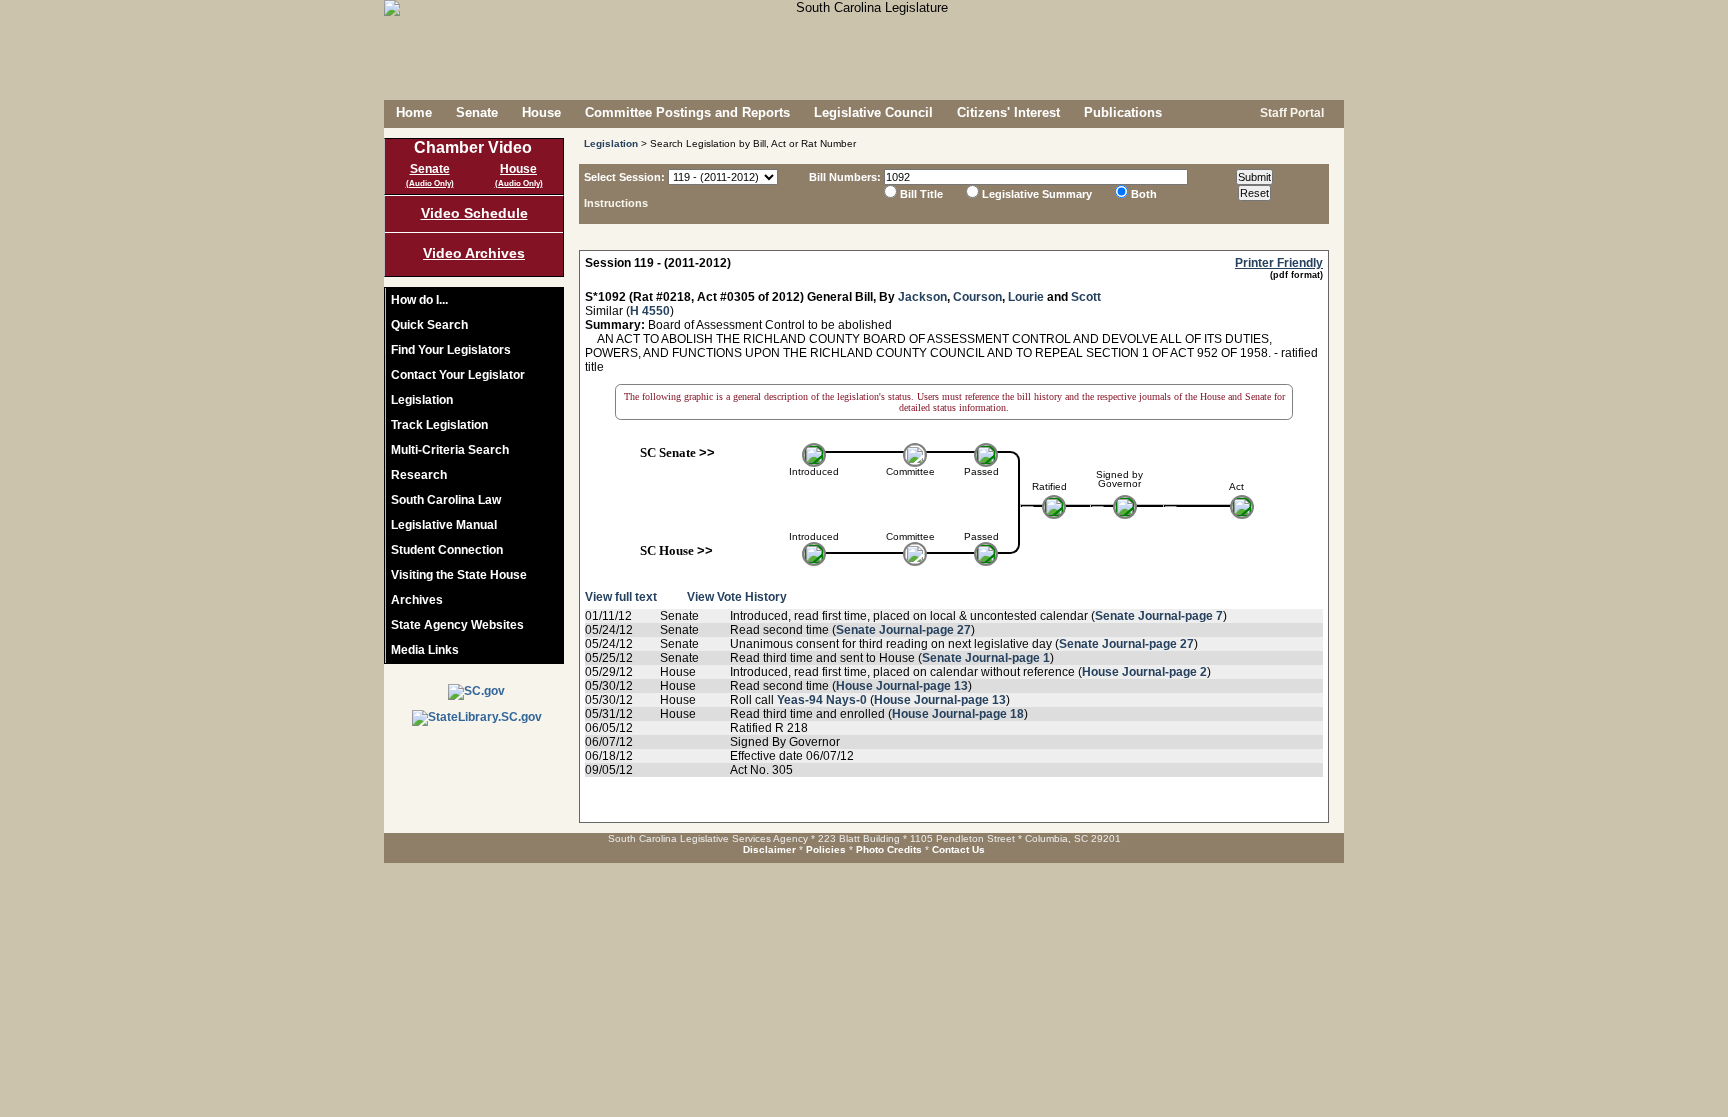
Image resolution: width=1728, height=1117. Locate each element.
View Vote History (737, 597)
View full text (621, 597)
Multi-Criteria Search (450, 450)
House (541, 112)
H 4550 (650, 311)
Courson (977, 297)
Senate (477, 112)
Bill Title (921, 194)
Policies (826, 849)
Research (419, 475)
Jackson (922, 297)
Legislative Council (873, 112)
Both (1144, 194)
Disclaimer (769, 849)
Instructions (616, 203)
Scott (1086, 297)
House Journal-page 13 (902, 686)
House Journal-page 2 (1144, 672)
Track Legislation (439, 425)
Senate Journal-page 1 (986, 658)
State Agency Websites (457, 625)
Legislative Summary (1037, 194)
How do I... (419, 300)
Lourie (1026, 297)
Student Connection (447, 550)
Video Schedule (474, 213)
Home (414, 112)
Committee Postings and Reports (687, 112)
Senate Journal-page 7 (1159, 616)
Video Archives (474, 253)
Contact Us (958, 849)
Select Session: (624, 177)
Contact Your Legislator (458, 375)
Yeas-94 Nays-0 (822, 700)
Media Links (425, 650)
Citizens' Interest (1008, 112)
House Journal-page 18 (958, 714)
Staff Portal (1290, 113)
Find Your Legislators (451, 350)
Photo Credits (889, 849)
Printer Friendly (1279, 263)
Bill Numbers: (845, 177)
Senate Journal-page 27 (903, 630)
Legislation (422, 400)
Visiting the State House (459, 575)
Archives (417, 600)
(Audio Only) (430, 183)
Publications (1123, 112)
